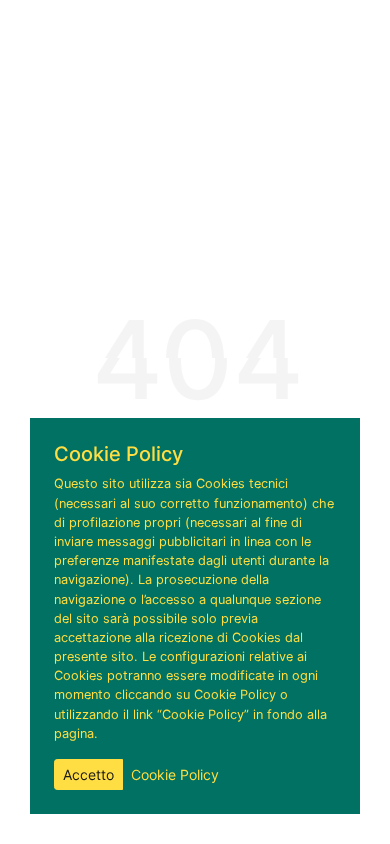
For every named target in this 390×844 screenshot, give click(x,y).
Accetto (88, 774)
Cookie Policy (175, 774)
